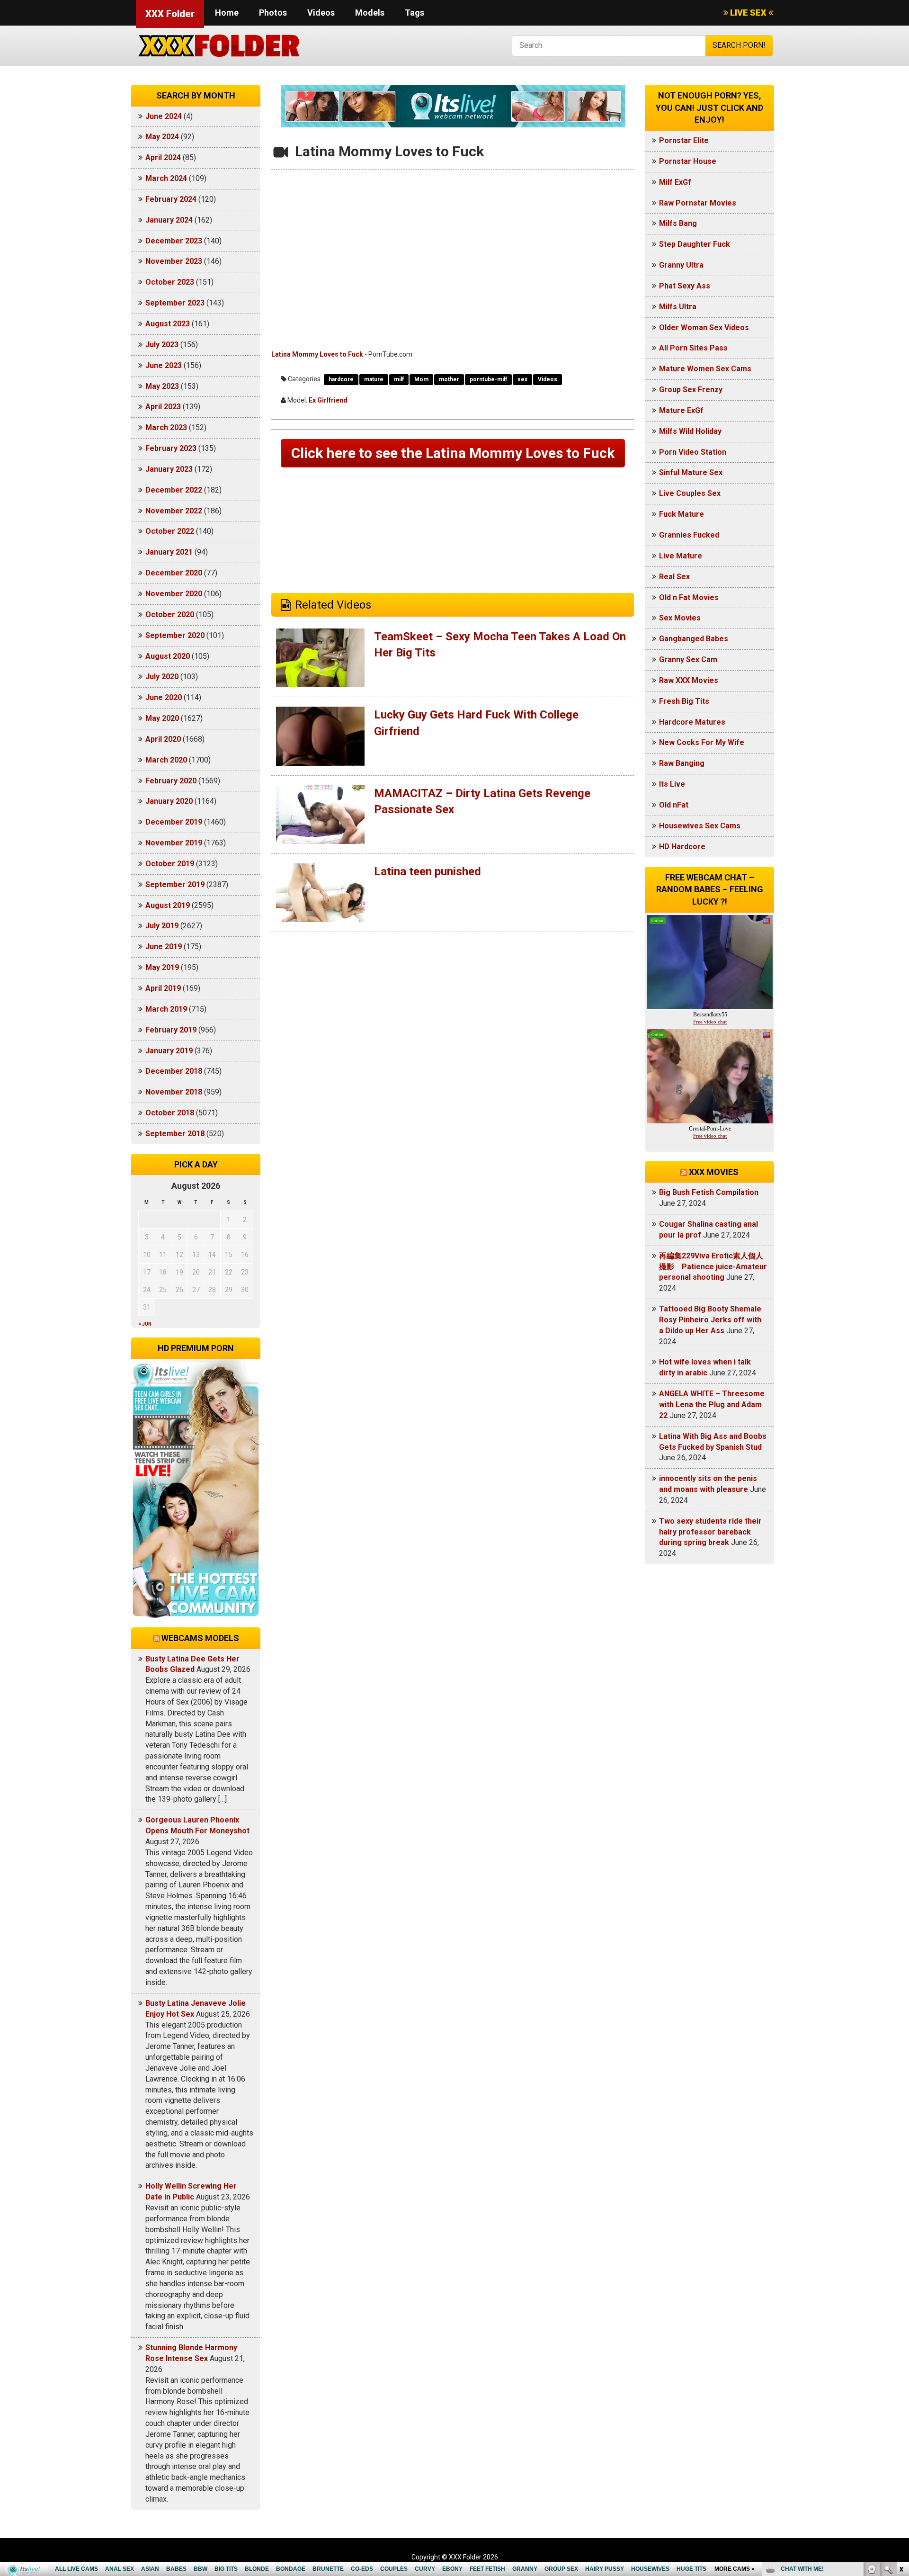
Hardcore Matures (692, 722)
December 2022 (174, 490)
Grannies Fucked (689, 535)
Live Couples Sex (690, 493)
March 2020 (166, 760)
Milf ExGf (675, 182)
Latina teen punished (428, 871)
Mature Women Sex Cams (705, 369)
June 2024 (164, 116)
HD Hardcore (682, 847)
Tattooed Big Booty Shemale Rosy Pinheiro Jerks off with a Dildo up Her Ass (710, 1320)
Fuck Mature (682, 514)
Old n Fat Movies (689, 597)
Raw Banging (682, 763)
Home (227, 13)
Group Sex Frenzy (691, 390)
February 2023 (171, 448)
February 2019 (171, 1030)
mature (374, 379)
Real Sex (674, 577)
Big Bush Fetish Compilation (709, 1192)
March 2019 (166, 1009)
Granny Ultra (681, 265)
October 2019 (170, 864)
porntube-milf (488, 379)
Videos (321, 13)
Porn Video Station (693, 452)
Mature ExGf (681, 410)
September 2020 (175, 635)
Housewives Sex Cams (700, 826)
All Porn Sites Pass (693, 348)
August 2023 (168, 324)
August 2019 (168, 905)
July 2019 (162, 926)
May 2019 (162, 967)
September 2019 (175, 884)
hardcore (341, 379)
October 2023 (170, 282)
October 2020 (170, 615)
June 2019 (164, 947)
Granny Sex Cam (688, 660)
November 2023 (174, 261)
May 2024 (162, 137)
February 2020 (171, 781)
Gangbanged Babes (694, 639)
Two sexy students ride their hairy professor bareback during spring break (710, 1532)
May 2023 (162, 386)
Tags (414, 13)
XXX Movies (714, 1172)
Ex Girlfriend (328, 400)
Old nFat (674, 805)
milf (399, 379)
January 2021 (169, 552)
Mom (421, 379)
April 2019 (163, 988)
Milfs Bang (678, 223)
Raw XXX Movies (689, 680)
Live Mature (681, 556)
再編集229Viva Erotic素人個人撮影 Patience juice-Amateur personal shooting (713, 1267)
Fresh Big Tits (684, 701)
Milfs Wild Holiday (690, 431)
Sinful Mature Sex (691, 472)
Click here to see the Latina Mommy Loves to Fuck (453, 453)
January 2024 (169, 220)
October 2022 (170, 531)
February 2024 (171, 199)
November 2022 (174, 511)
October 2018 (170, 1113)
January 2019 (169, 1051)
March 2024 (166, 178)
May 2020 (162, 718)
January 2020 (169, 801)
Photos (273, 13)
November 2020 (174, 594)
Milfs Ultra (678, 307)
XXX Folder (170, 14)
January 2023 (169, 469)
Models (370, 13)
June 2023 (164, 365)
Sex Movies (680, 618)
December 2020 (174, 573)
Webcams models (200, 1638)
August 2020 (168, 656)
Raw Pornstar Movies (698, 203)
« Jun (145, 1324)
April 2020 (163, 739)
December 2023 (174, 241)
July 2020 (162, 677)
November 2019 (174, 843)
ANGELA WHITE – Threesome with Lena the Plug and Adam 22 (712, 1405)
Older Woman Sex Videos (704, 328)
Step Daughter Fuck (695, 244)
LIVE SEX (748, 13)
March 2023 (166, 427)
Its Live (672, 784)
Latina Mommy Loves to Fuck (317, 354)
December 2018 (174, 1071)
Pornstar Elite (684, 140)
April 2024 (163, 157)
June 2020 (164, 697)
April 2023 (163, 407)
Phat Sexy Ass (685, 286)
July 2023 (162, 345)
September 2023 (175, 303)
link (901, 2428)
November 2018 (174, 1092)
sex (522, 379)
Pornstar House (688, 161)
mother (449, 379)
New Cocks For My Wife (702, 742)
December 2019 (174, 822)
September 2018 (175, 1134)
